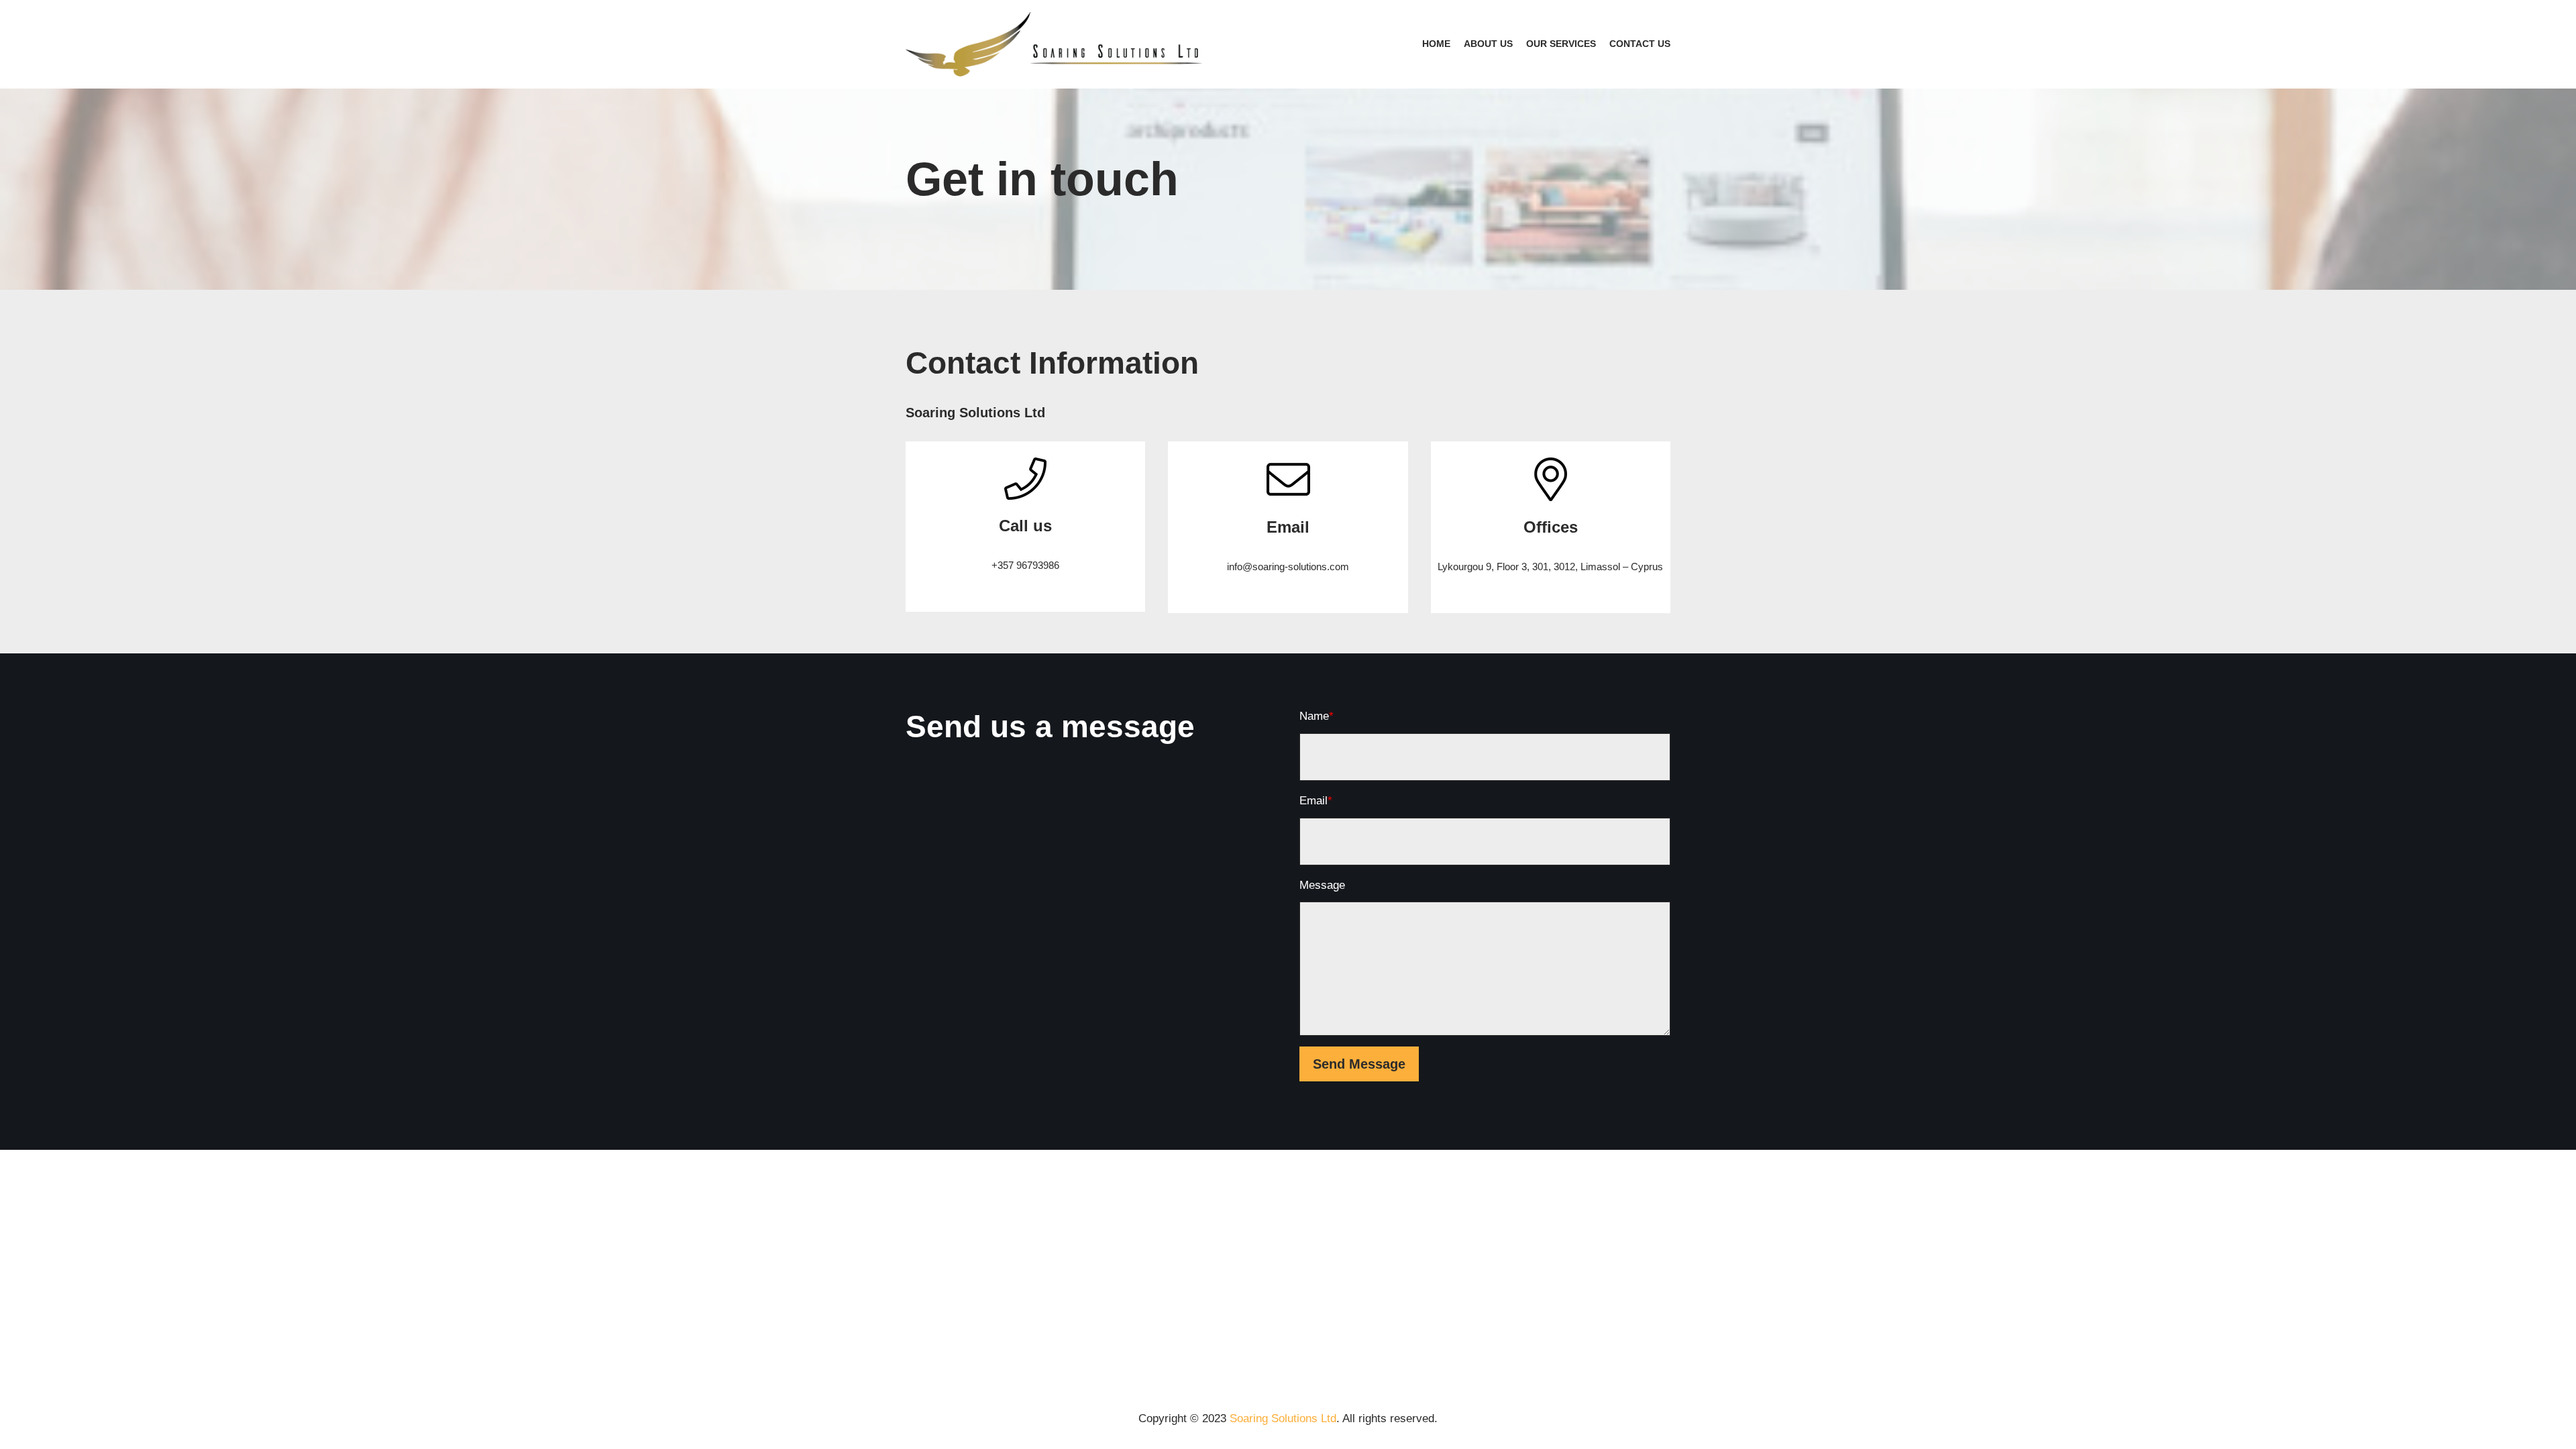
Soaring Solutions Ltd (1283, 1418)
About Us (1488, 44)
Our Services (1561, 44)
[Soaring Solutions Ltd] (1057, 44)
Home (1436, 44)
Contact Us (1640, 44)
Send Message (1359, 1064)
